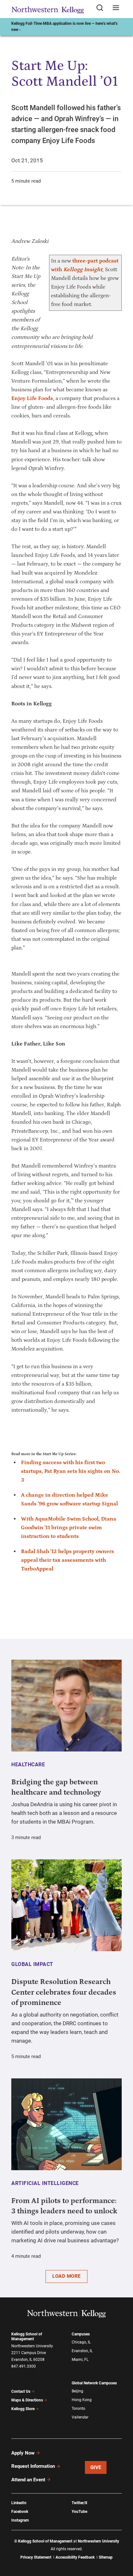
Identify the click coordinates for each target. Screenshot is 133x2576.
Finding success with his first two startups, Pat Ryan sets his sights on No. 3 (71, 1471)
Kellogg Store (23, 2409)
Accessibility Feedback (75, 2557)
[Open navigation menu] (116, 8)
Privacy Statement (36, 2557)
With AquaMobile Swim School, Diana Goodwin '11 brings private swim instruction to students (69, 1528)
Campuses (81, 2334)
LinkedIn (19, 2503)
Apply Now (23, 2453)
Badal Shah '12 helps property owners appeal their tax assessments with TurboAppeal (67, 1560)
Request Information (33, 2466)
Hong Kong (82, 2400)
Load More (66, 2276)
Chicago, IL (81, 2342)
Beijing (77, 2391)
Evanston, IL (82, 2351)
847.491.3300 (24, 2366)
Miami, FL (80, 2360)
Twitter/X (80, 2503)
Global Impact (32, 1964)
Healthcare (28, 1765)
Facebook (20, 2512)
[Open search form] (102, 8)
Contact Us (21, 2391)
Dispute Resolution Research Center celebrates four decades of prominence (64, 1992)
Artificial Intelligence (45, 2183)
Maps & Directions (27, 2400)
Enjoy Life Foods (32, 398)
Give (96, 2467)
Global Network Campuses (94, 2383)
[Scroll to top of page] (122, 2543)
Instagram (20, 2520)
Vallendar (80, 2417)
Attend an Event (28, 2480)
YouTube (79, 2512)
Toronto (78, 2409)
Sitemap (106, 2557)
